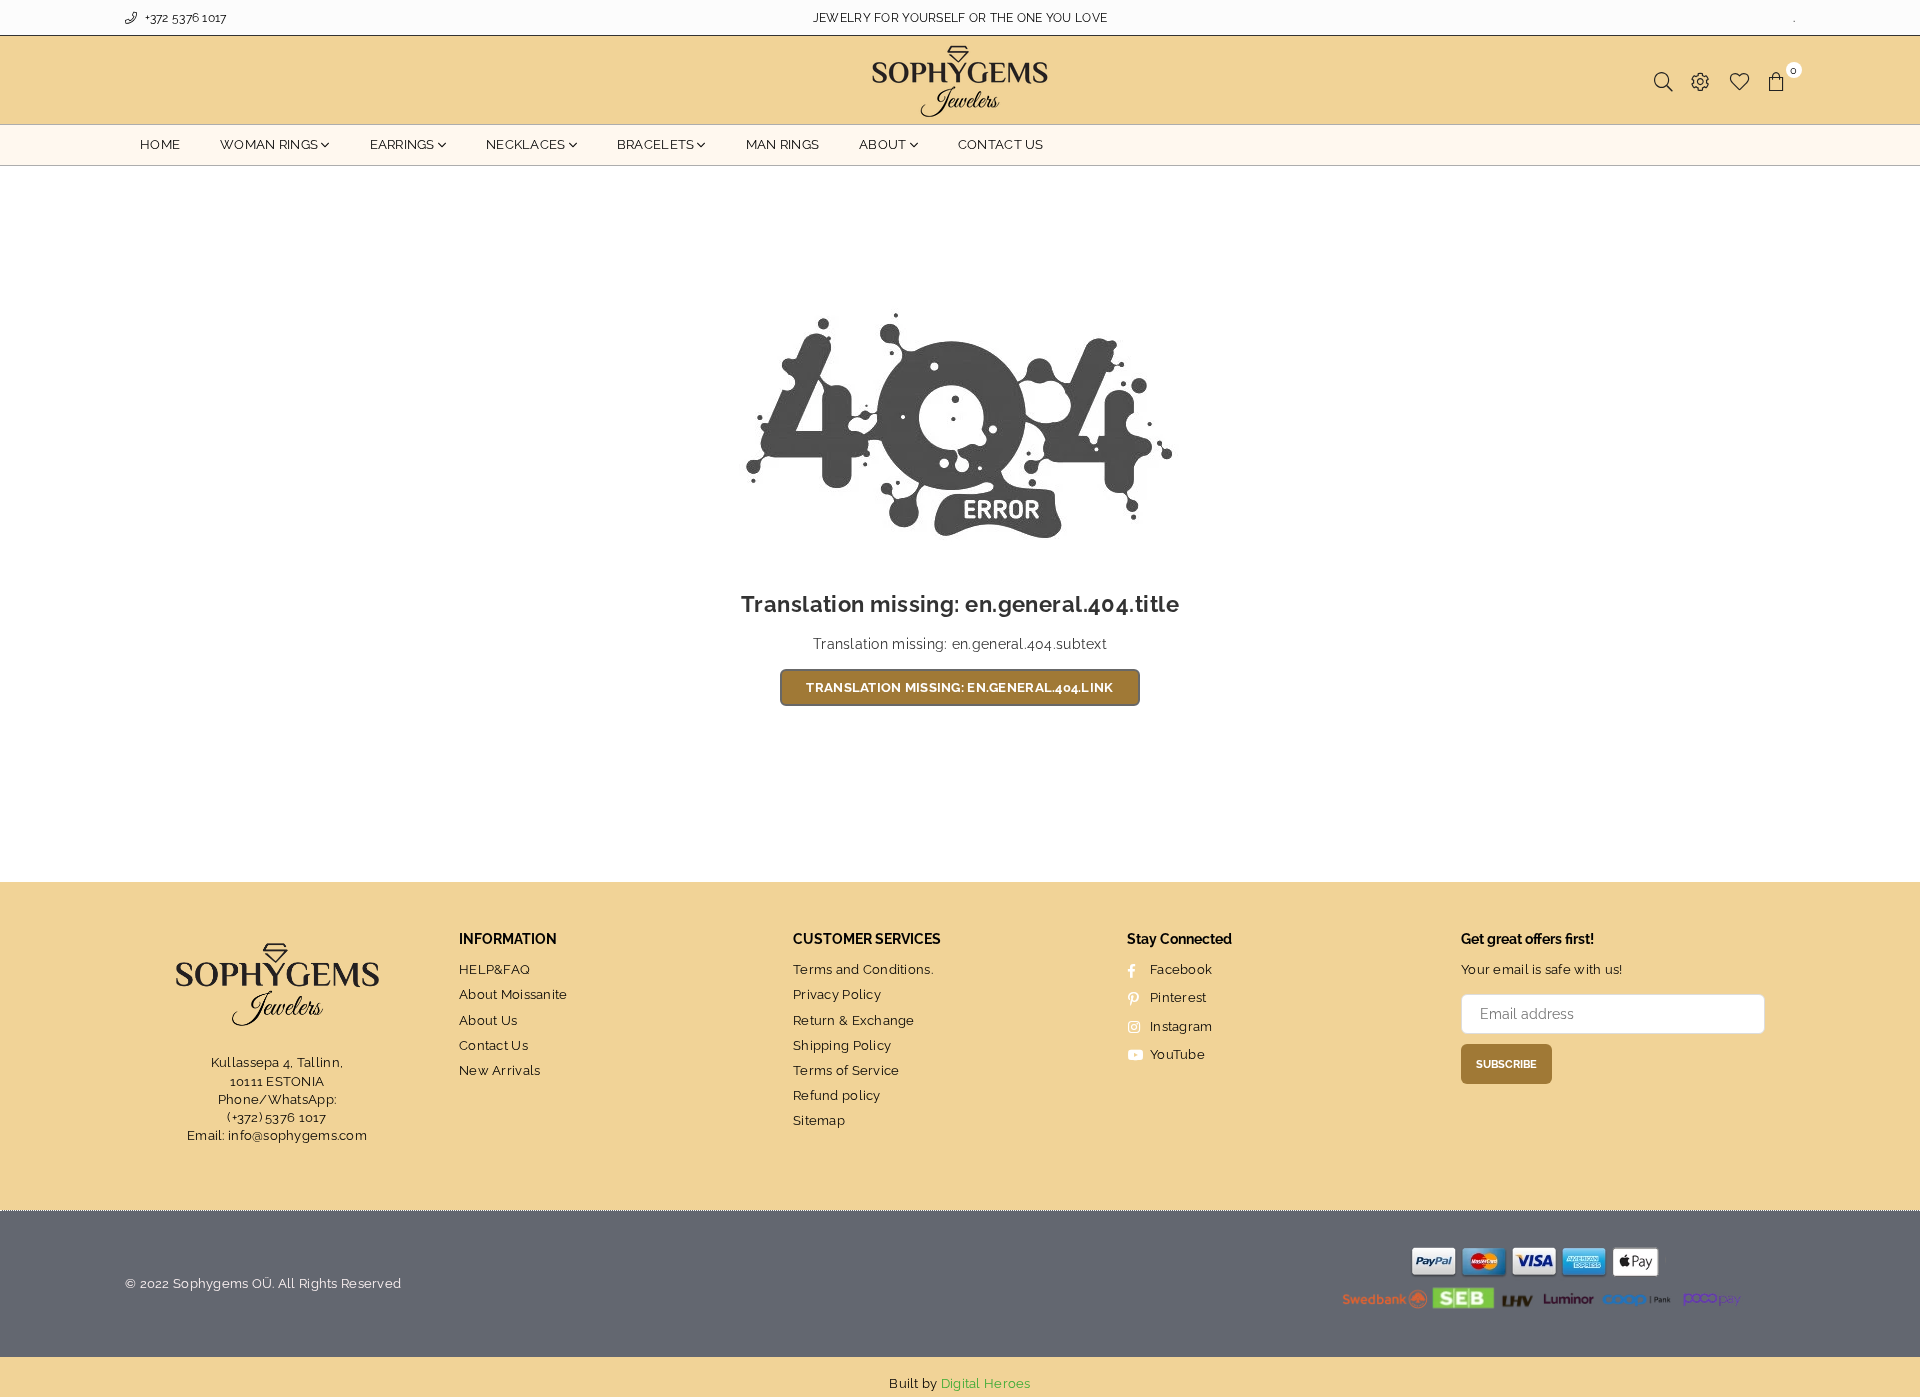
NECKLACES (526, 144)
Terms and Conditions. (863, 969)
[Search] (1663, 80)
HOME (160, 144)
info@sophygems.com (297, 1135)
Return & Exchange (854, 1020)
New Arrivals (499, 1070)
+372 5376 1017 (183, 18)
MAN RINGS (783, 144)
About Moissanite (513, 994)
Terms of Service (846, 1070)
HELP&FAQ (494, 969)
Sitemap (819, 1120)
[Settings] (1700, 80)
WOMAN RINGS (269, 144)
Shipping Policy (842, 1045)
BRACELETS (656, 144)
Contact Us (493, 1045)
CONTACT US (1001, 144)
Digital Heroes (986, 1383)
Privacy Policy (837, 994)
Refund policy (837, 1095)
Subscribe (1506, 1064)
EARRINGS (402, 144)
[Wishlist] (1739, 80)
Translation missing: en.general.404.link (959, 687)
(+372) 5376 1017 (276, 1117)
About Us (488, 1020)
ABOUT (882, 144)
